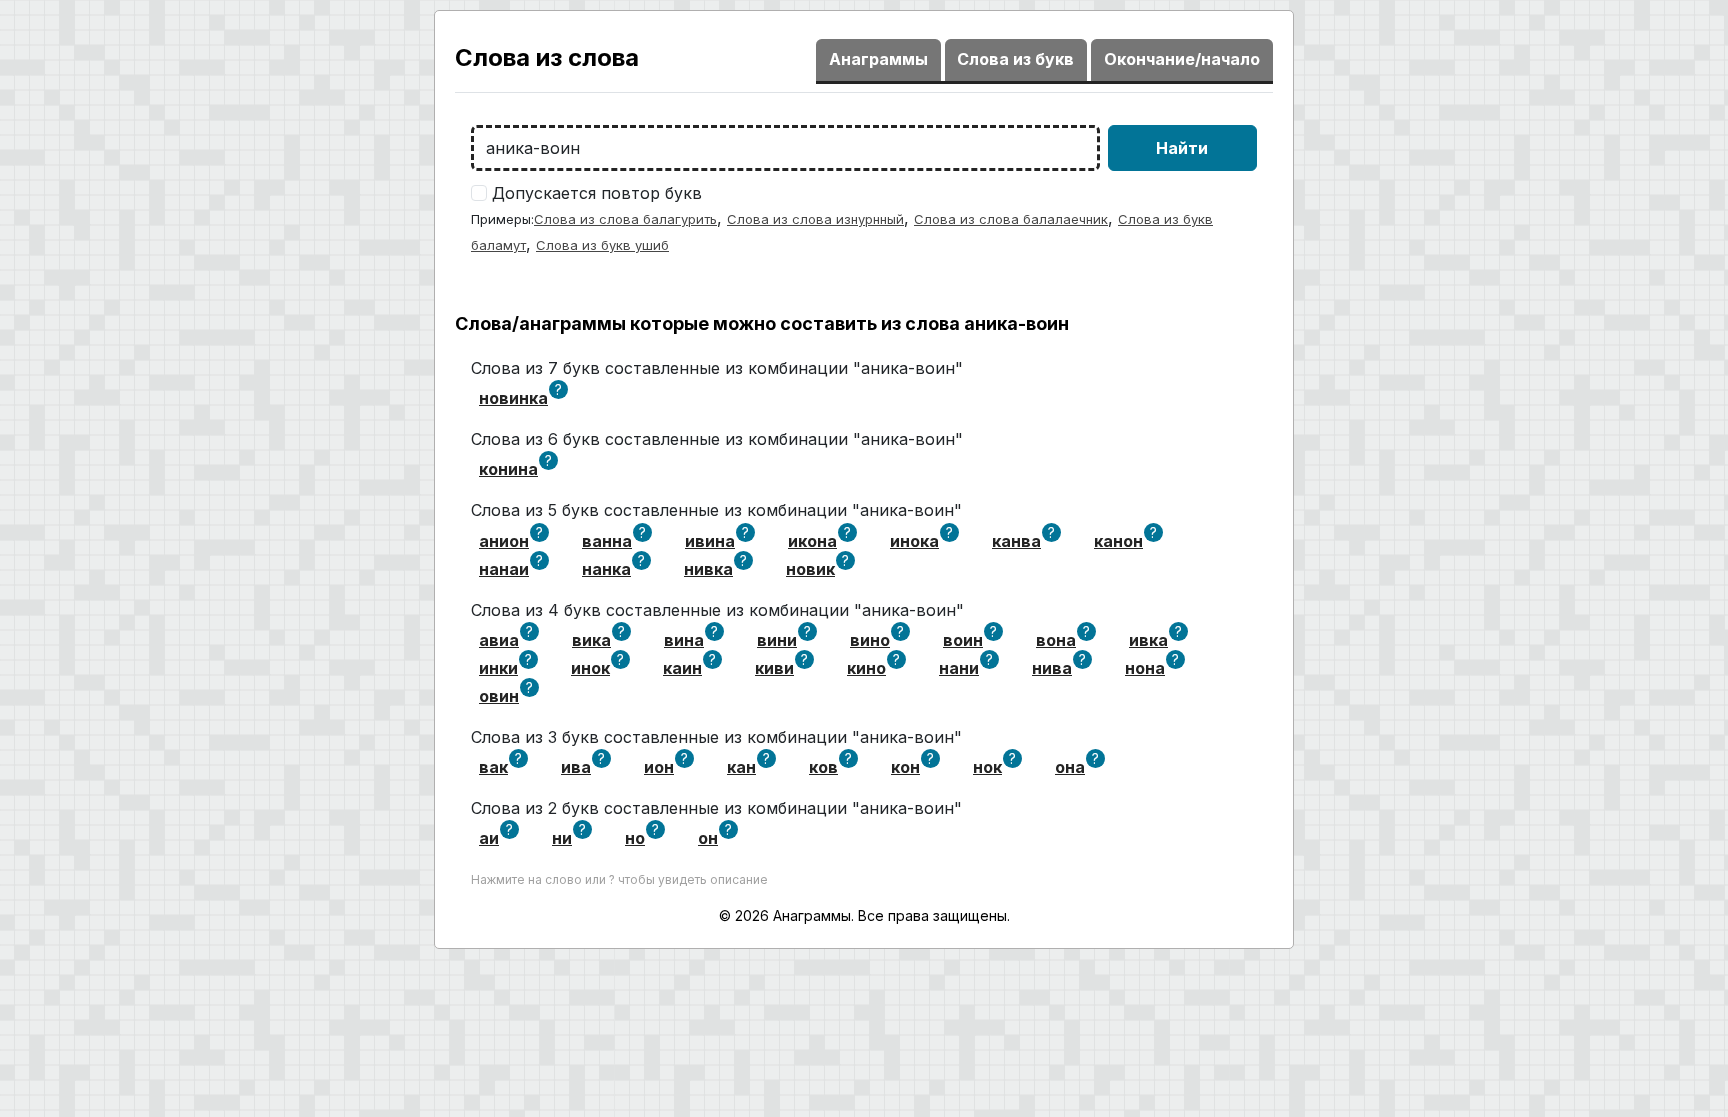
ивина (710, 541)
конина (508, 469)
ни (562, 838)
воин (963, 640)
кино (866, 668)
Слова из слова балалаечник (1011, 219)
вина (684, 640)
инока (914, 541)
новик (810, 569)
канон (1118, 541)
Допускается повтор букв (597, 193)
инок (590, 668)
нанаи (504, 569)
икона (812, 541)
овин (499, 696)
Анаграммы (878, 59)
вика (591, 640)
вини (777, 640)
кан (741, 767)
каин (682, 668)
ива (576, 767)
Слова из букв (1015, 59)
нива (1052, 668)
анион (504, 541)
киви (774, 668)
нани (959, 668)
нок (987, 767)
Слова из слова (547, 57)
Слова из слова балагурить (625, 219)
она (1070, 767)
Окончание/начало (1182, 59)
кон (905, 767)
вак (493, 767)
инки (498, 668)
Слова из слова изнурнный (815, 219)
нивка (708, 569)
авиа (499, 640)
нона (1145, 668)
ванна (607, 541)
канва (1016, 541)
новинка (513, 398)
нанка (606, 569)
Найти (1182, 148)
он (708, 838)
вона (1056, 640)
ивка (1148, 640)
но (635, 838)
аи (489, 838)
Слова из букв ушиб (602, 245)
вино (870, 640)
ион (659, 767)
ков (823, 767)
